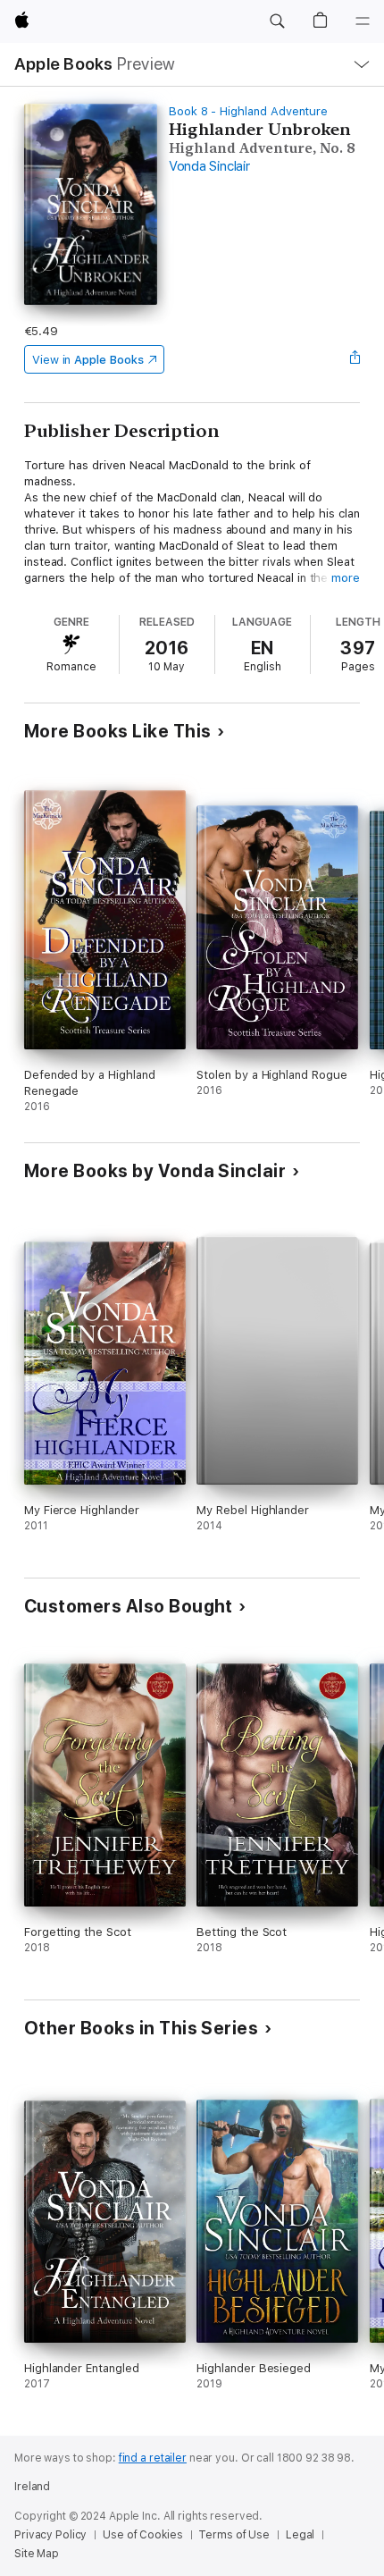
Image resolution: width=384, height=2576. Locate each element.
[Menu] (363, 21)
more (346, 578)
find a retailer (153, 2458)
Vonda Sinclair (209, 166)
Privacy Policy (50, 2535)
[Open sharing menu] (355, 359)
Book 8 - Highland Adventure (248, 111)
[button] (277, 21)
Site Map (37, 2554)
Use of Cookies (142, 2535)
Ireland (32, 2487)
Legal (300, 2535)
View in (88, 360)
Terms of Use (234, 2535)
